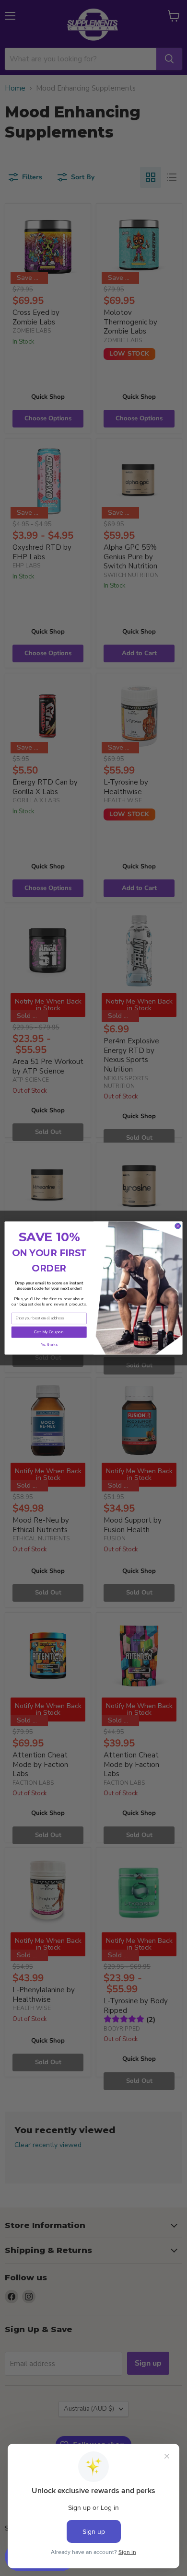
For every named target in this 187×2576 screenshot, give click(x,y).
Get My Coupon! (49, 1332)
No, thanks (49, 1345)
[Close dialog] (178, 1226)
